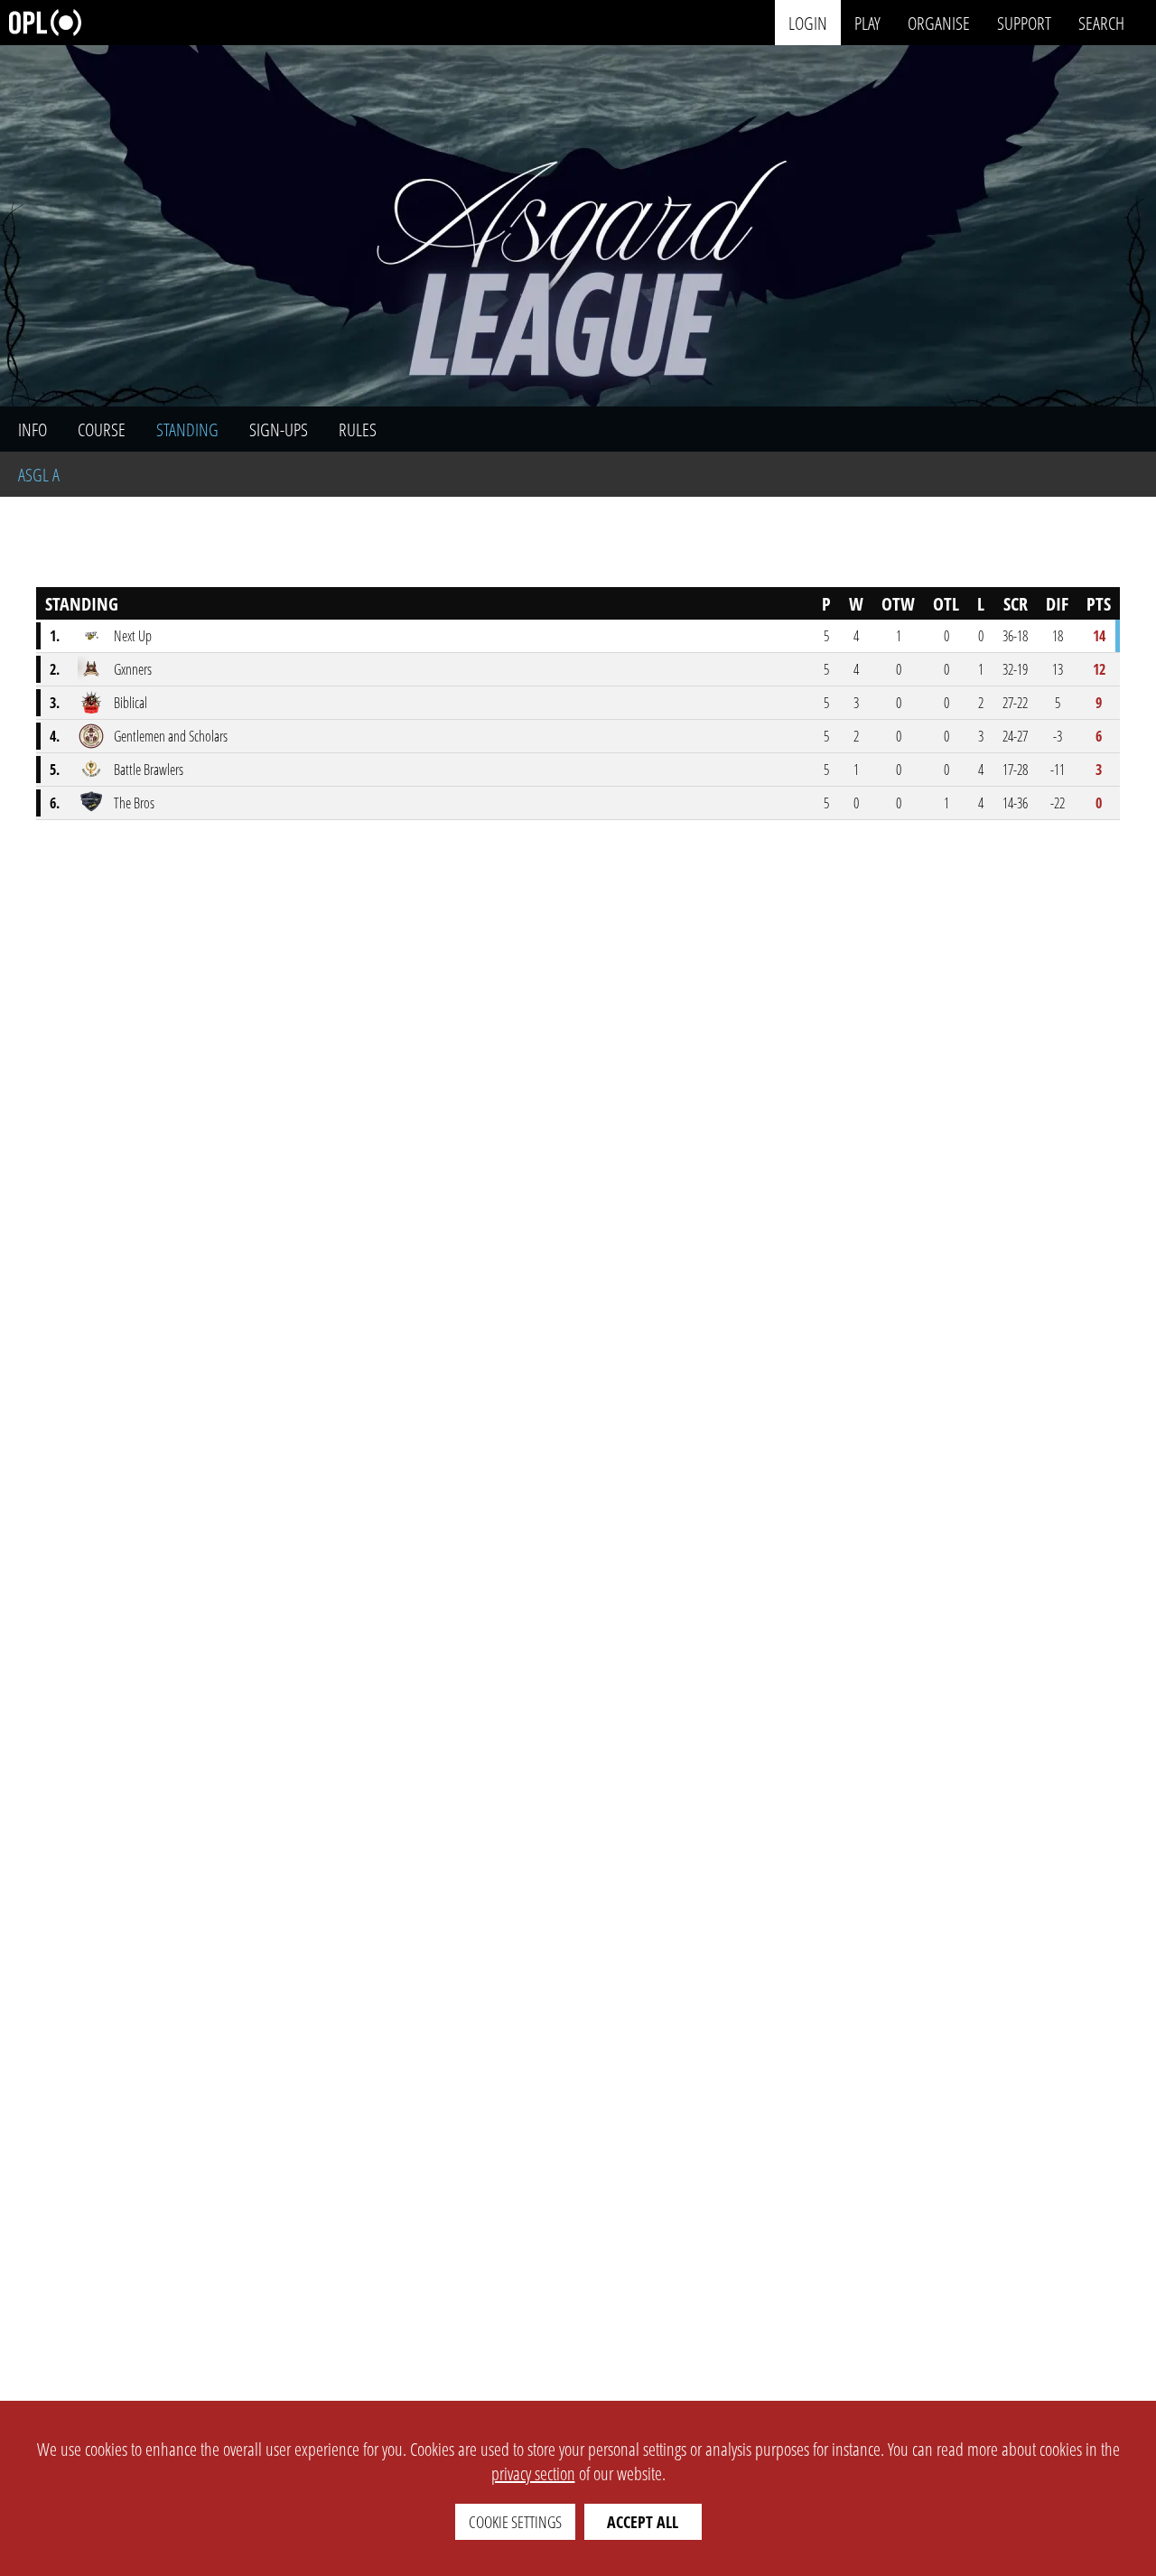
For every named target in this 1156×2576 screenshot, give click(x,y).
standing (187, 429)
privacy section (533, 2473)
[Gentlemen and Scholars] (91, 736)
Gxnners (133, 669)
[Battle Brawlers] (91, 770)
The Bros (134, 803)
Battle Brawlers (149, 770)
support (1024, 22)
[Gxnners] (91, 669)
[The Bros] (91, 803)
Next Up (133, 636)
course (102, 429)
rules (358, 429)
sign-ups (279, 429)
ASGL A (39, 475)
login (808, 22)
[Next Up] (91, 636)
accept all (643, 2522)
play (867, 22)
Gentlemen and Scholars (171, 736)
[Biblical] (91, 703)
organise (939, 22)
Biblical (131, 703)
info (33, 429)
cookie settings (515, 2522)
